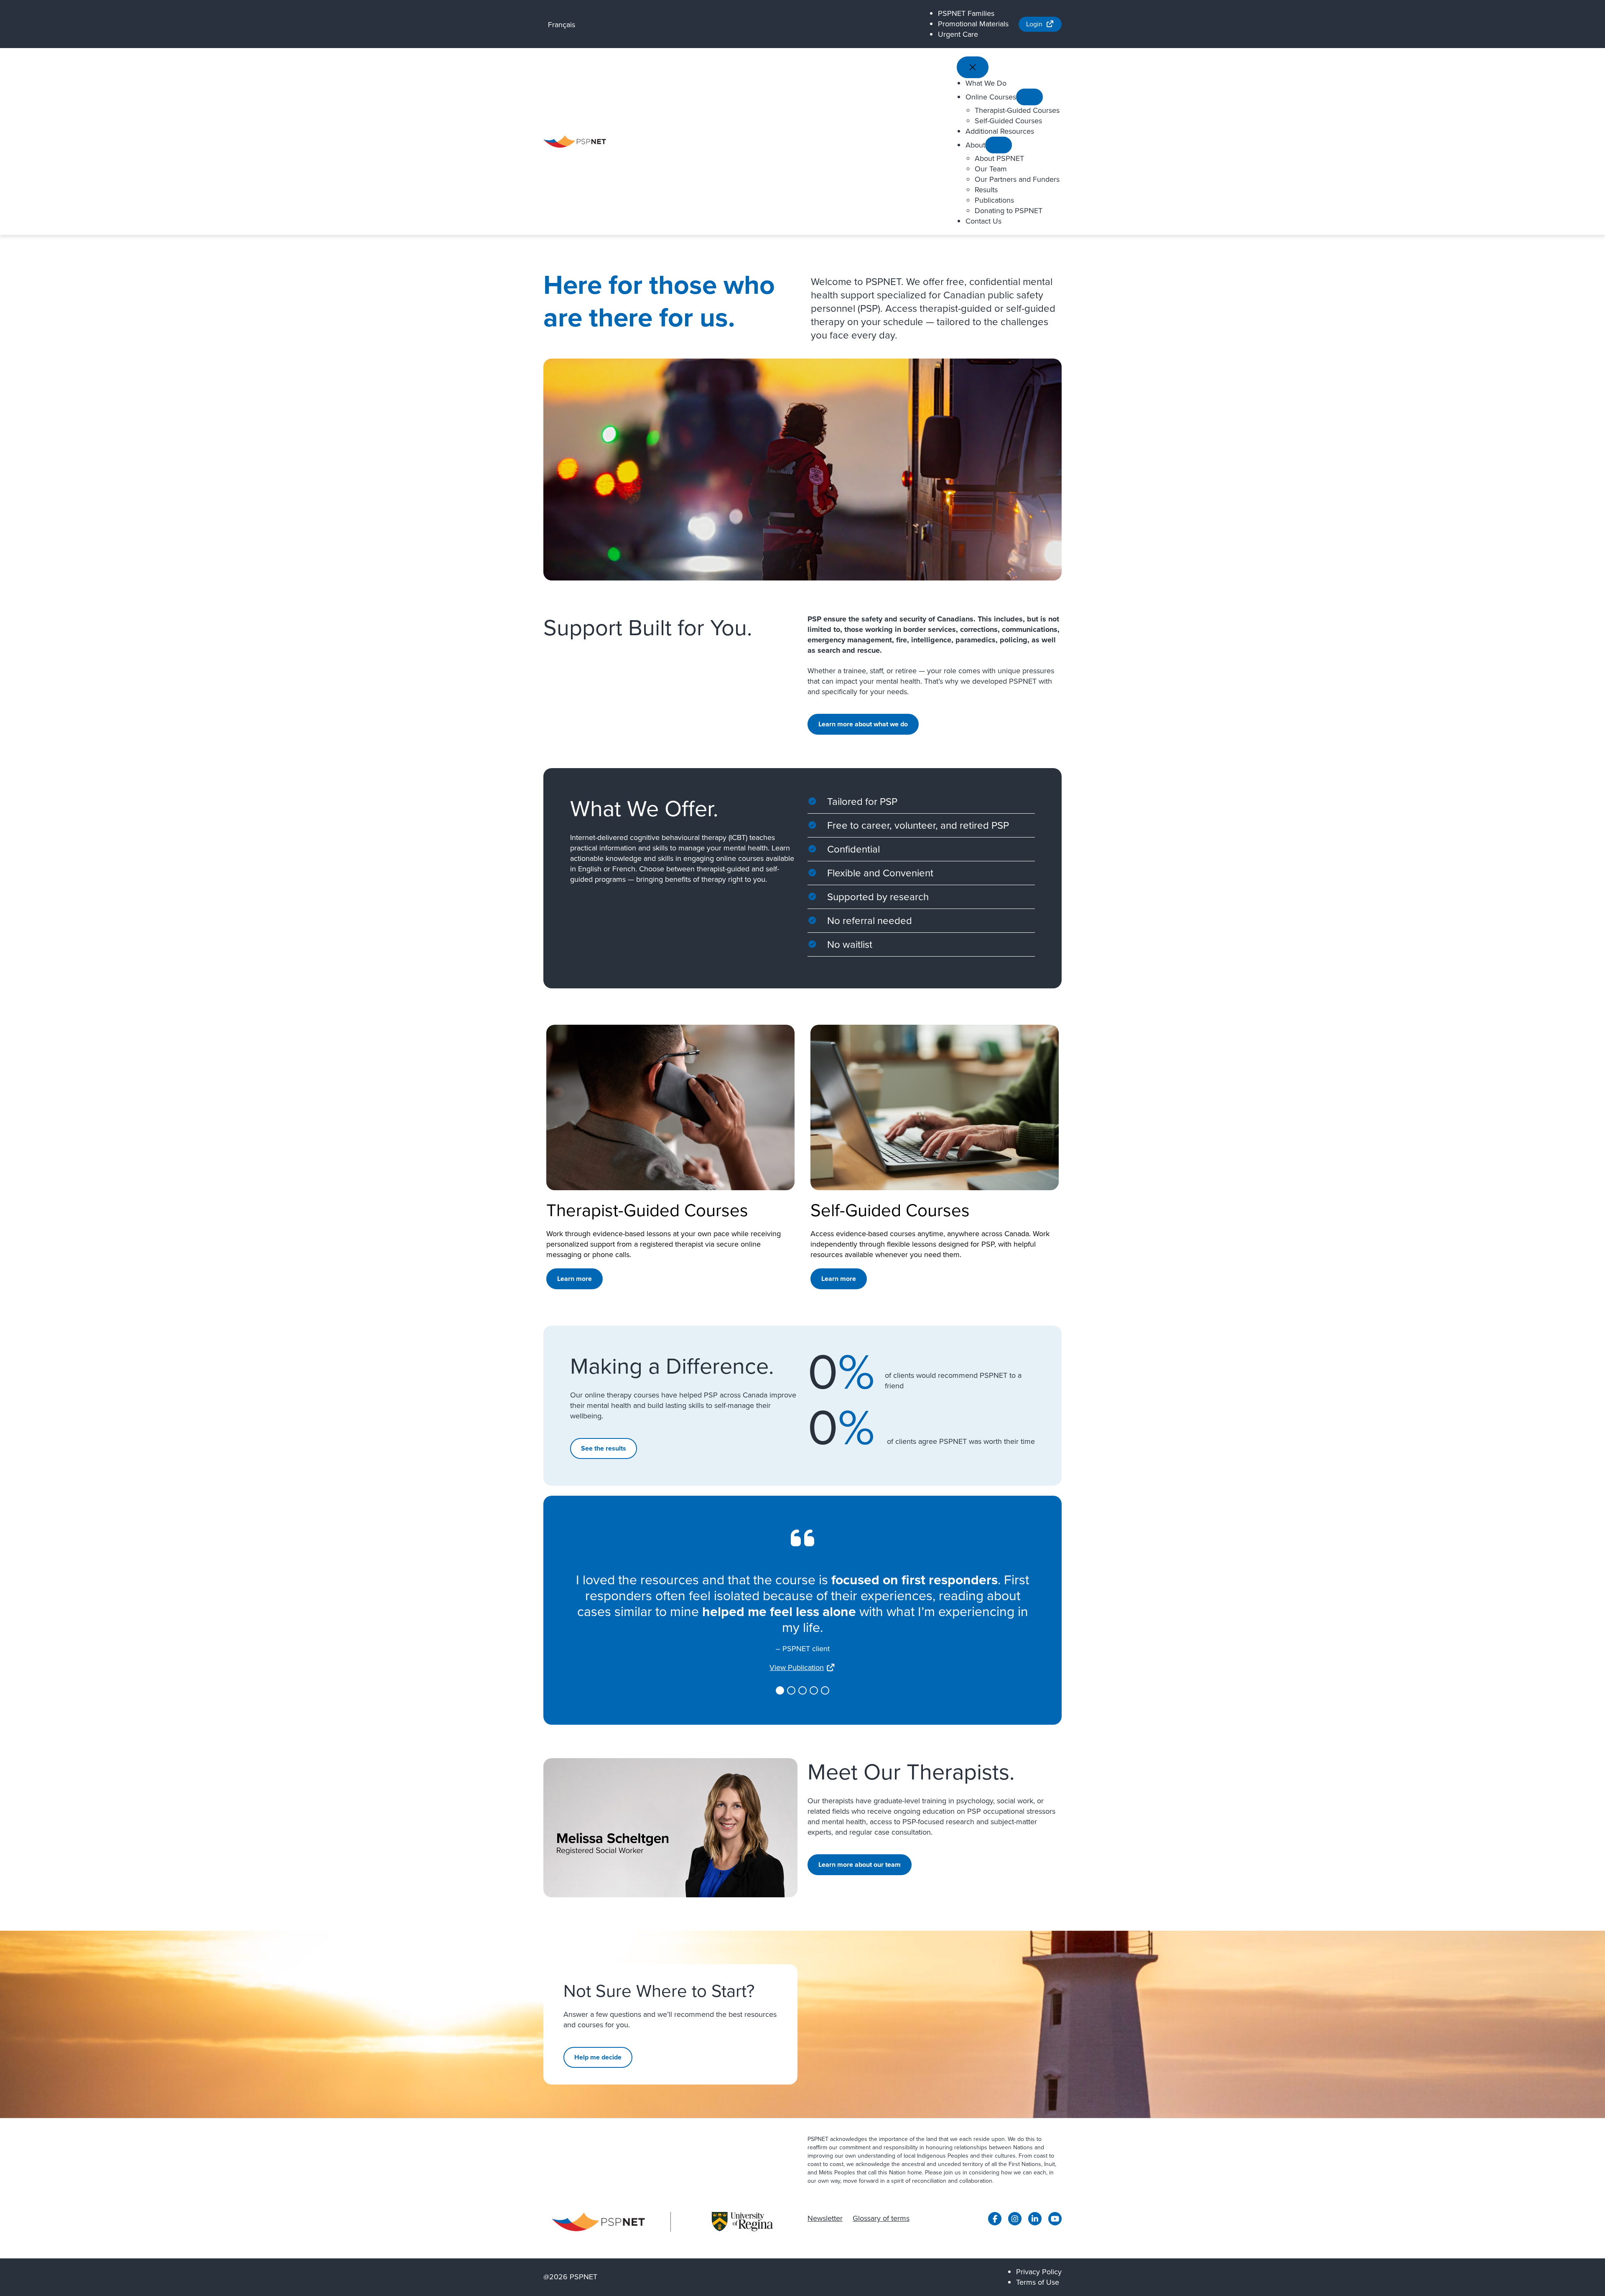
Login (1034, 24)
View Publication (797, 1667)
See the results (604, 1448)
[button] (780, 1690)
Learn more (574, 1279)
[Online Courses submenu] (1029, 97)
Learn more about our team (860, 1865)
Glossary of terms (881, 2218)
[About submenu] (999, 145)
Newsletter (825, 2218)
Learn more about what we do (863, 724)
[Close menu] (973, 67)
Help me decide (598, 2057)
